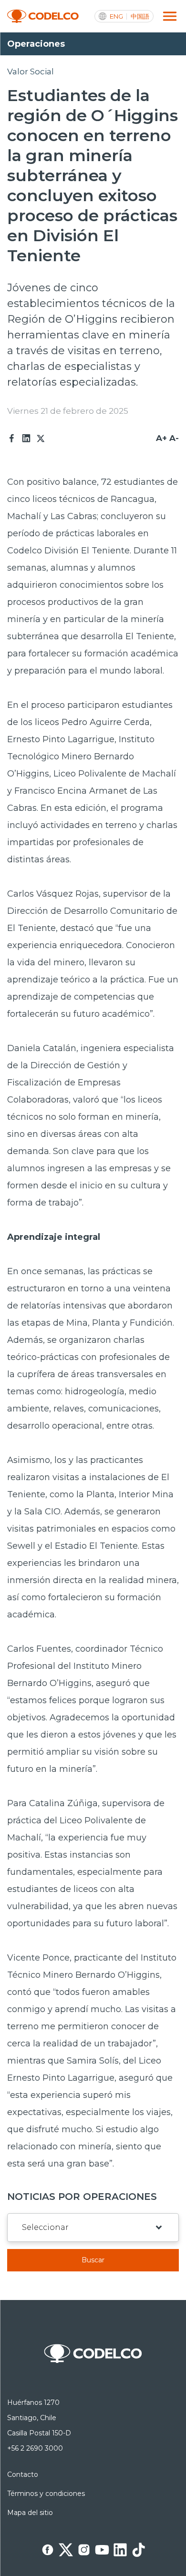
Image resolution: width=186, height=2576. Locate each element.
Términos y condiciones (46, 2494)
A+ (161, 438)
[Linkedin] (26, 439)
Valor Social (31, 72)
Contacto (23, 2474)
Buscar (93, 2260)
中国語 (140, 16)
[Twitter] (41, 439)
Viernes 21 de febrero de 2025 (68, 411)
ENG (116, 16)
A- (174, 438)
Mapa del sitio (30, 2513)
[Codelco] (43, 16)
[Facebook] (12, 439)
